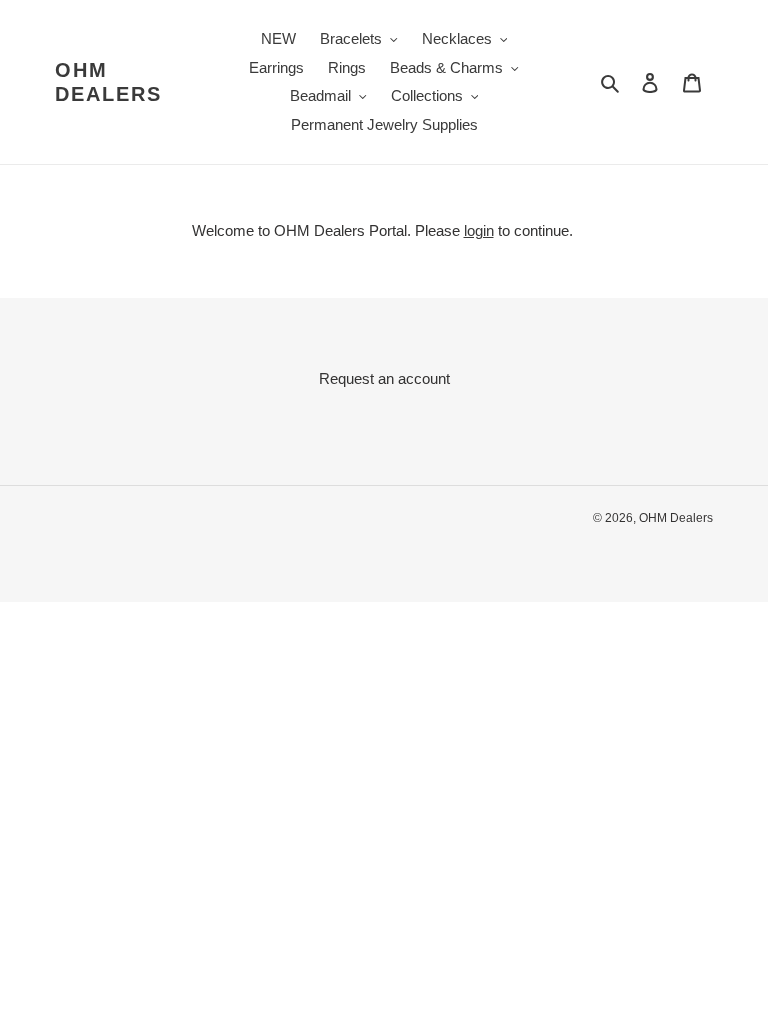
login (479, 230)
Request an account (384, 378)
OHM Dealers (108, 82)
